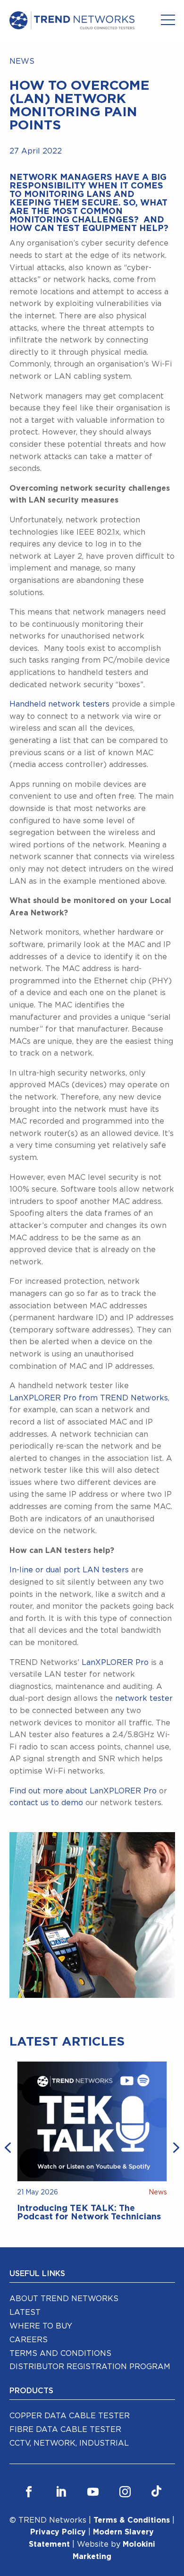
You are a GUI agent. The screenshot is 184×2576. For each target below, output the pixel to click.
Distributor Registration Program (90, 2367)
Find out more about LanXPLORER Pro (83, 1791)
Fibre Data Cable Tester (65, 2430)
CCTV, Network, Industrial (69, 2443)
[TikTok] (156, 2492)
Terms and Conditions (60, 2354)
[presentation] (9, 2147)
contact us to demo (46, 1803)
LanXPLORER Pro (115, 1663)
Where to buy (41, 2326)
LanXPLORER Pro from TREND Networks (89, 1398)
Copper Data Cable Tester (70, 2416)
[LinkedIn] (61, 2492)
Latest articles (67, 2042)
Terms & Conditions (132, 2520)
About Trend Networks (64, 2299)
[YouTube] (93, 2492)
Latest (25, 2312)
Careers (29, 2340)
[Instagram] (125, 2492)
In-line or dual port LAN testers (69, 1570)
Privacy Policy (58, 2532)
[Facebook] (29, 2492)
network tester (144, 1698)
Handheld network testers (59, 704)
